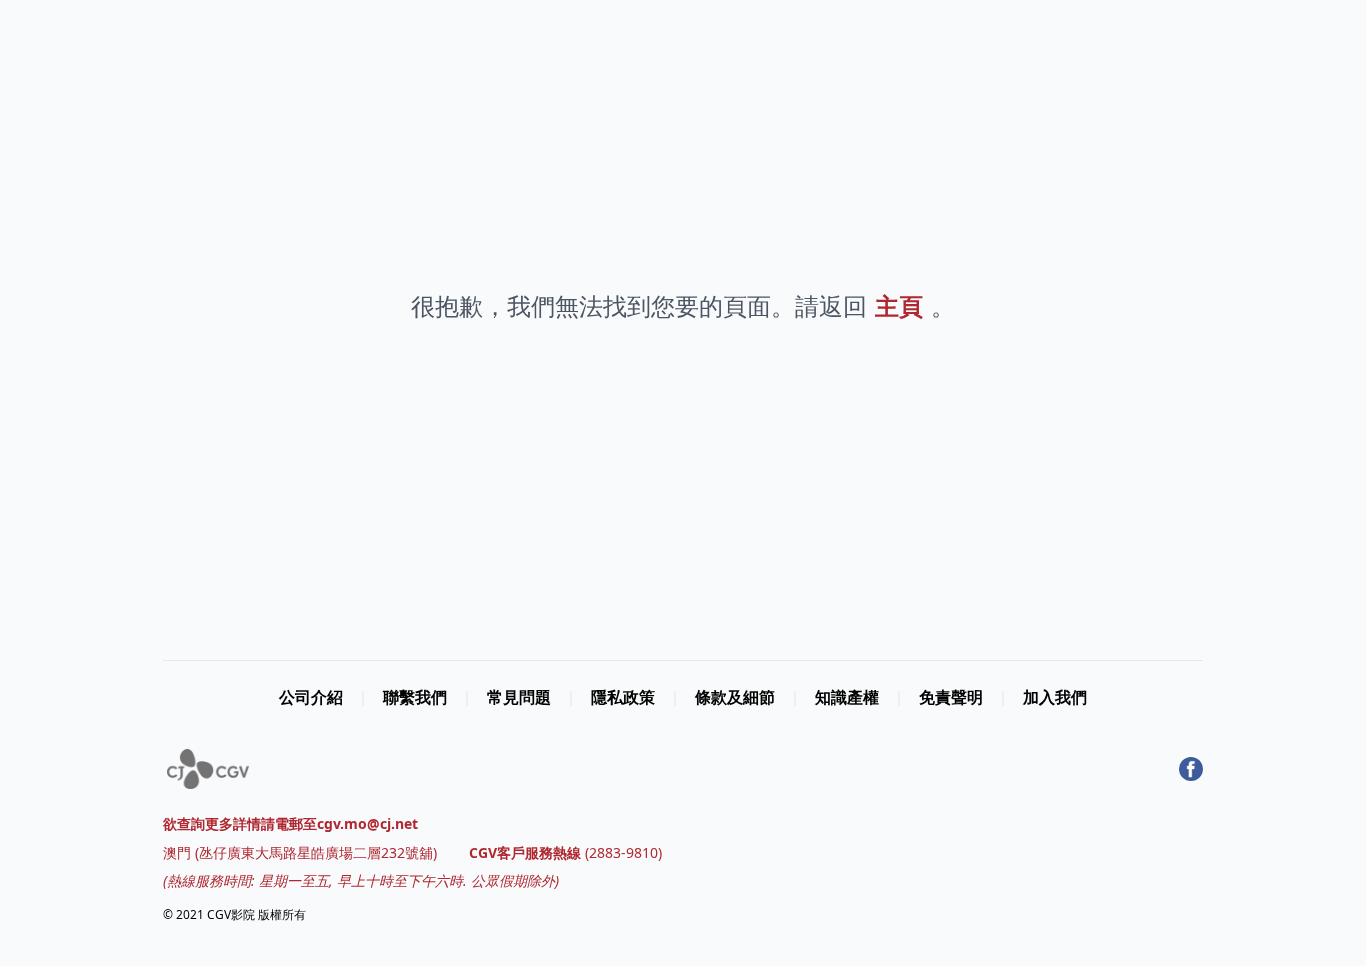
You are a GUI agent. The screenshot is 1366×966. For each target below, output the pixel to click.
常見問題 (519, 697)
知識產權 (847, 697)
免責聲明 (951, 697)
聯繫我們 (415, 697)
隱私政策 (623, 697)
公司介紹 (311, 697)
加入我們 (1055, 697)
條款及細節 (735, 697)
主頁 (899, 305)
